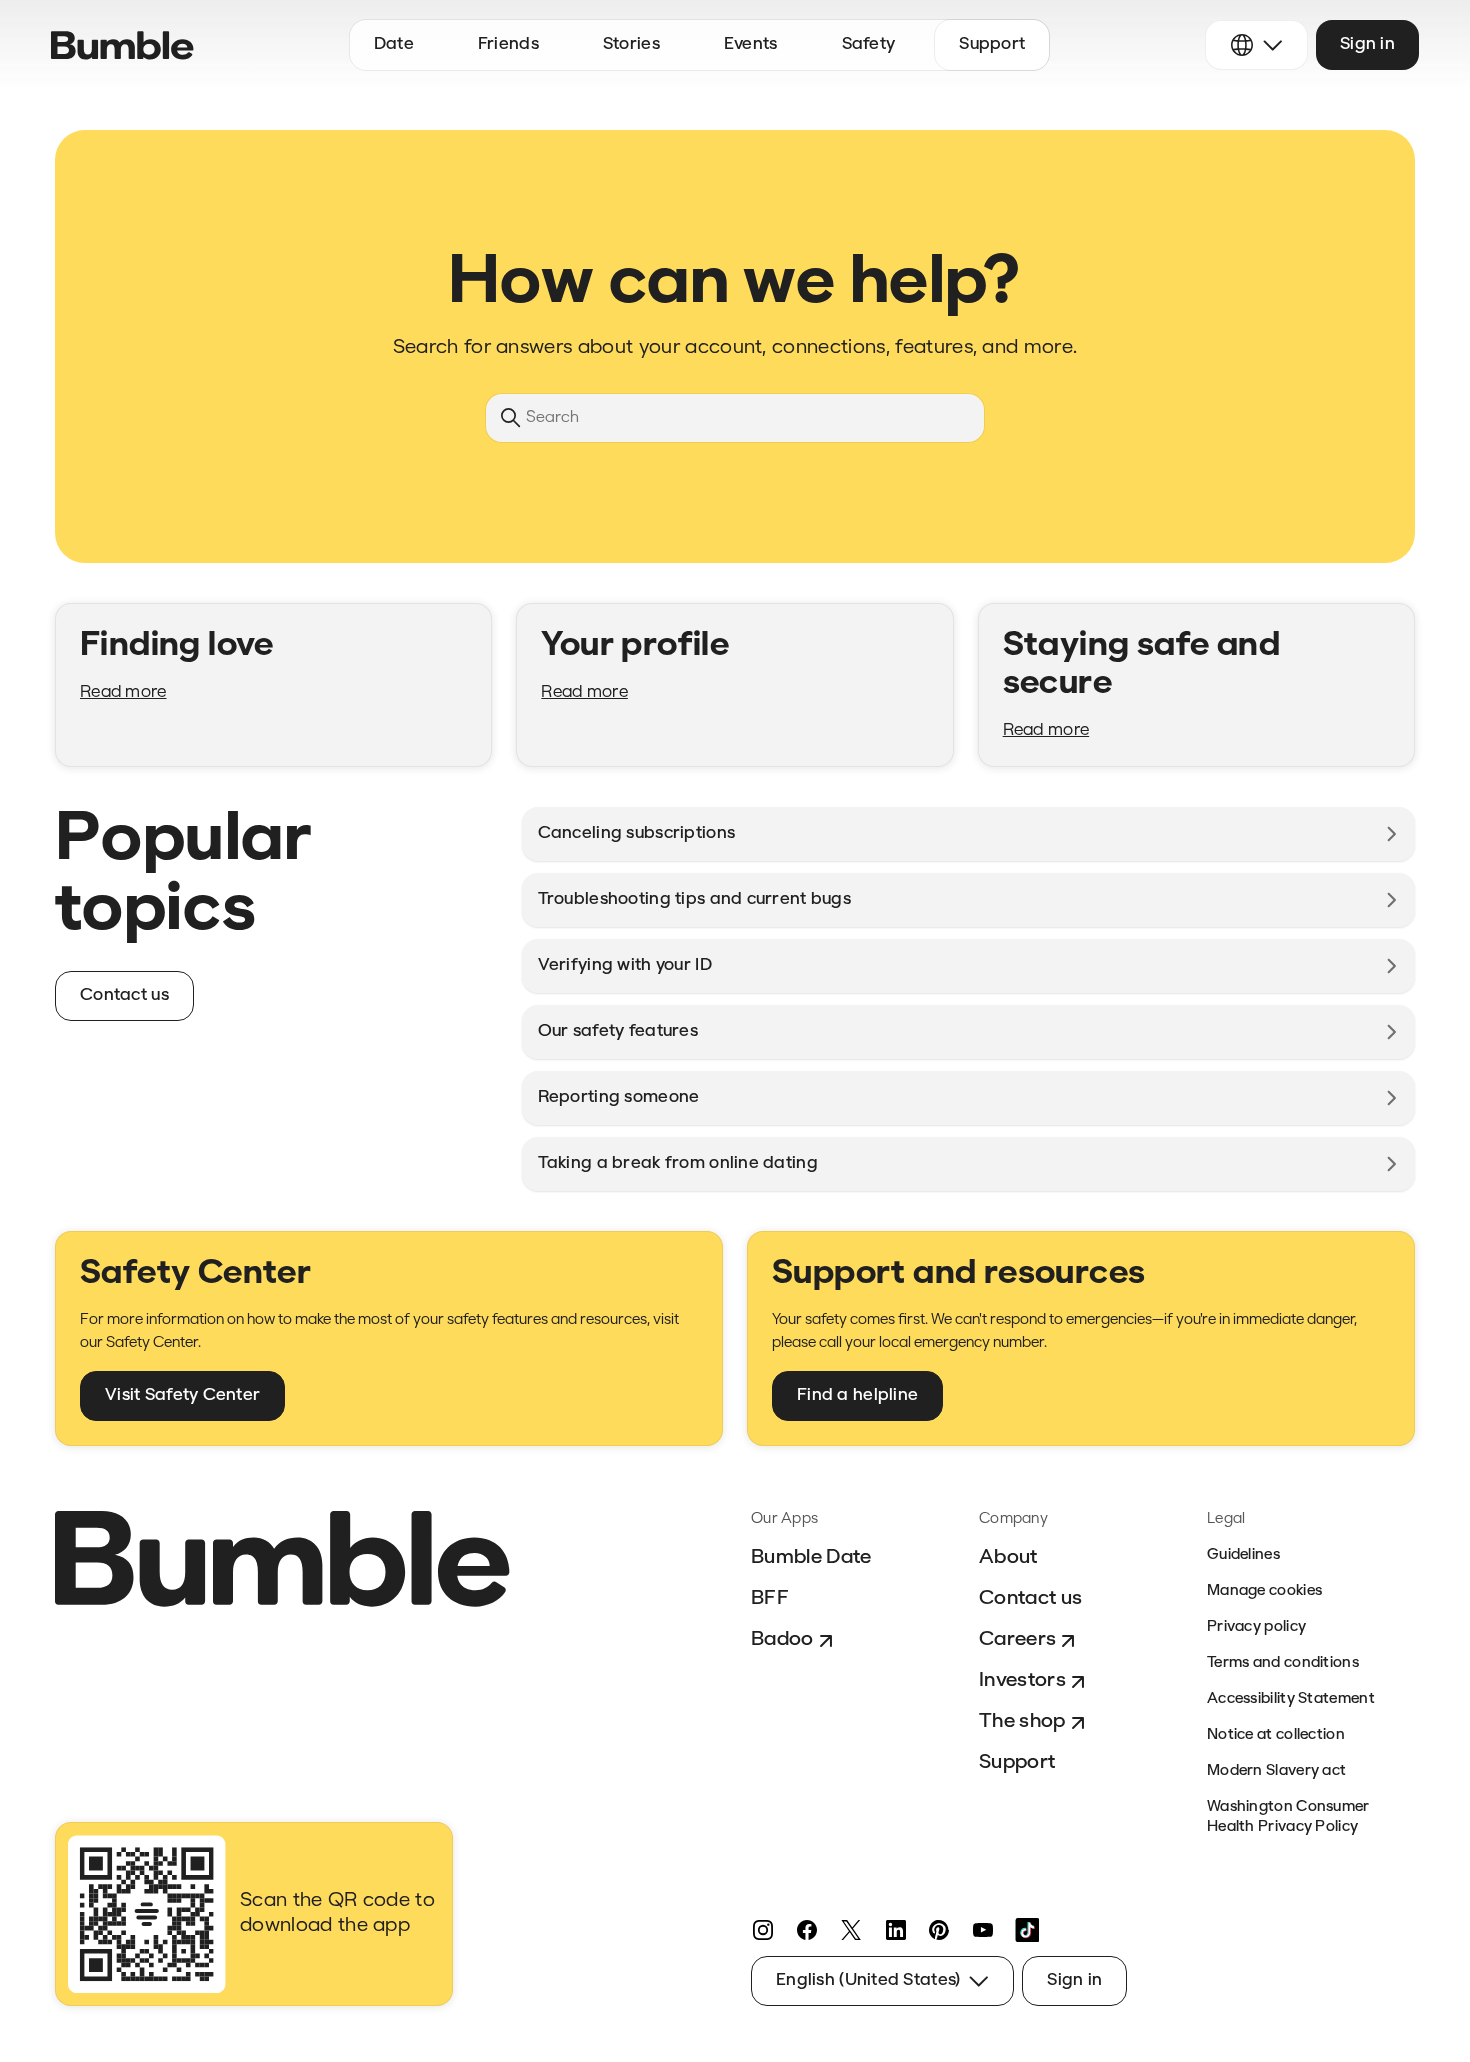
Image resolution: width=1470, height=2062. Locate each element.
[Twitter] (851, 1930)
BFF (770, 1599)
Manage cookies (1264, 1591)
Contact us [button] (124, 995)
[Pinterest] (939, 1930)
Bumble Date (811, 1558)
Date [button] (394, 44)
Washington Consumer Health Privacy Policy (1288, 1817)
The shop (1022, 1722)
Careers (1017, 1640)
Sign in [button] (1367, 44)
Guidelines (1243, 1555)
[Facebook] (807, 1930)
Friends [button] (508, 44)
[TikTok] (1027, 1930)
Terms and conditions (1283, 1663)
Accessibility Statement (1291, 1699)
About (1008, 1558)
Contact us (1030, 1599)
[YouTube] (983, 1930)
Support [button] (992, 44)
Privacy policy (1256, 1627)
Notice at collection (1276, 1735)
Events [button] (751, 44)
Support (1017, 1763)
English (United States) (868, 1980)
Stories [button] (631, 44)
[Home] (122, 45)
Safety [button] (869, 44)
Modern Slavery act (1276, 1771)
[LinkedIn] (895, 1930)
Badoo (782, 1640)
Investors (1022, 1681)
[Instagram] (763, 1930)
